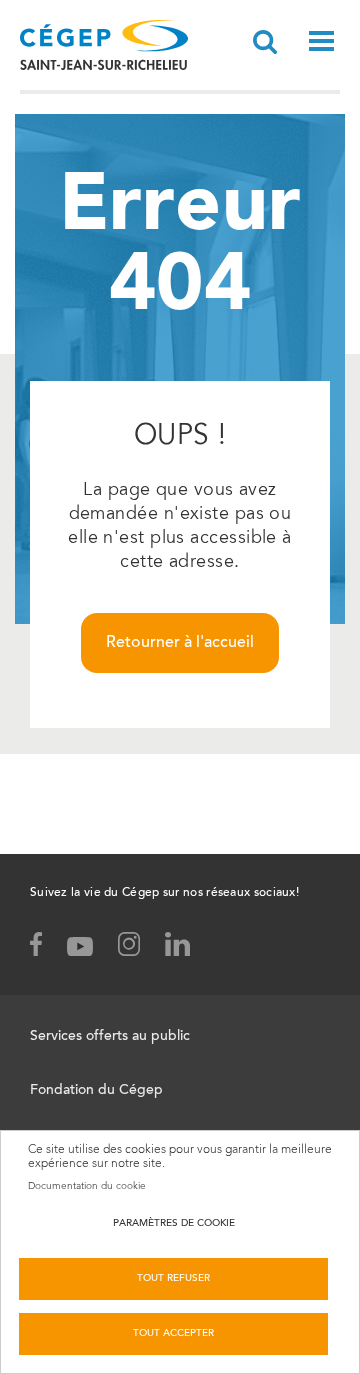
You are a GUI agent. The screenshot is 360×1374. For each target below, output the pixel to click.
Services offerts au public (110, 1037)
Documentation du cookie (87, 1186)
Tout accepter (173, 1334)
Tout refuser (173, 1279)
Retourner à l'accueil (180, 643)
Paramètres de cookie (174, 1224)
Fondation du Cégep (96, 1091)
